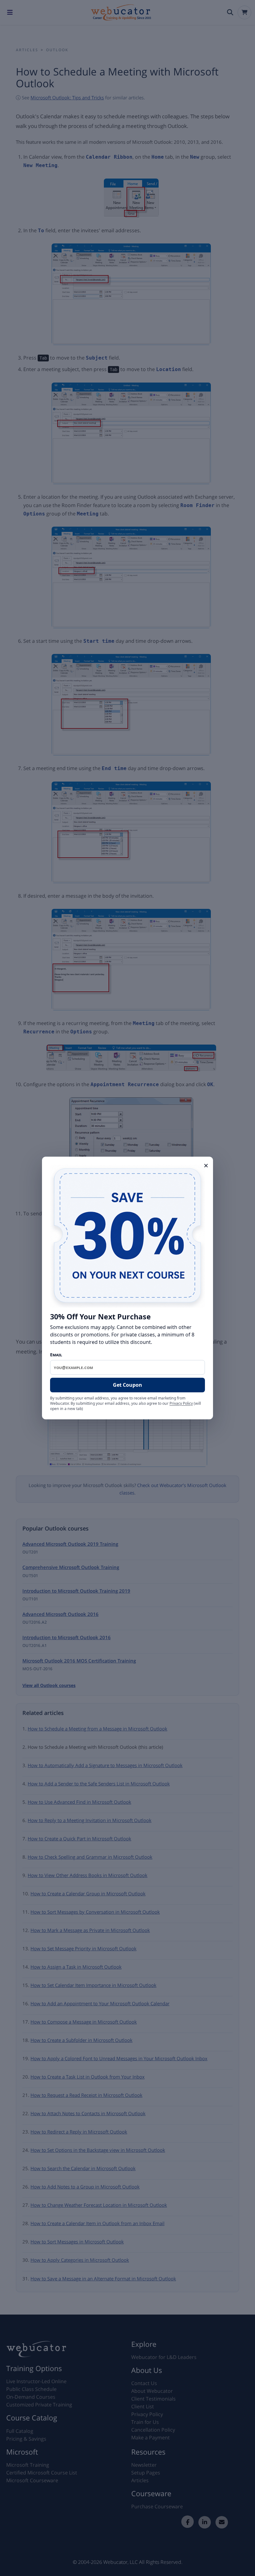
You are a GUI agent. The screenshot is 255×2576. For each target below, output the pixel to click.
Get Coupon (127, 1385)
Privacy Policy (181, 1403)
